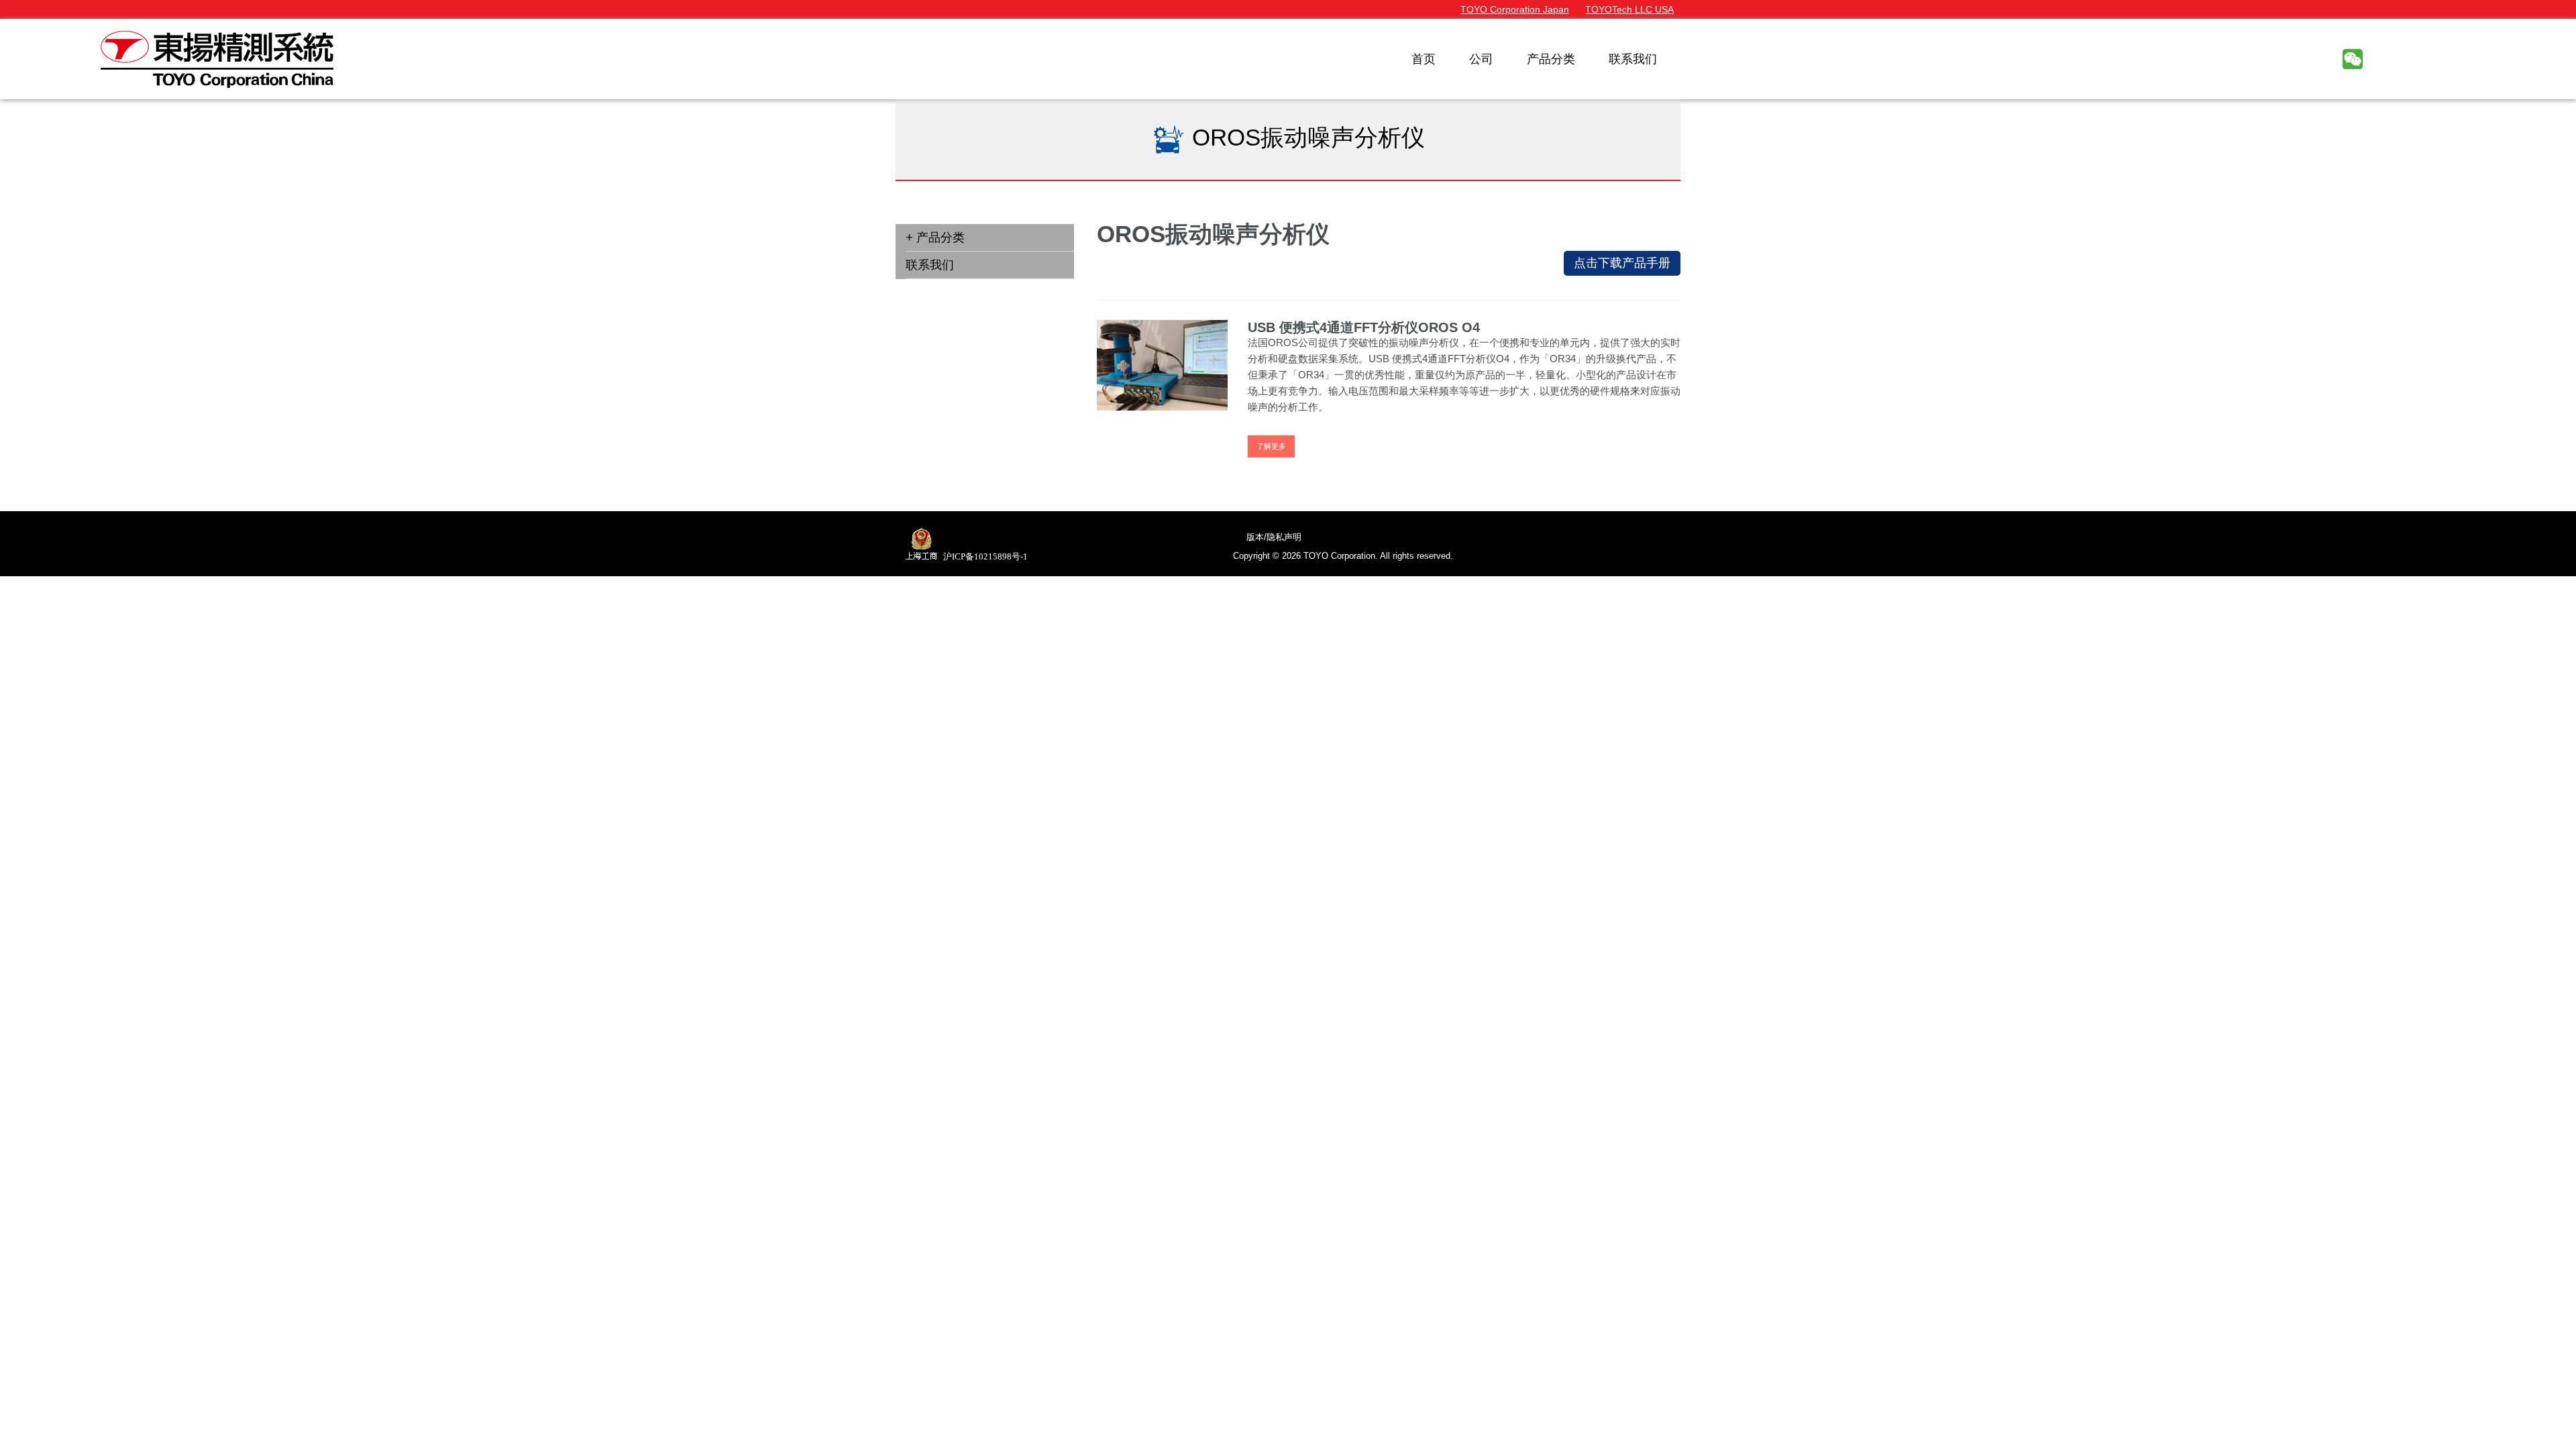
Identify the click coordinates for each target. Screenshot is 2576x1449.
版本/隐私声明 (1274, 537)
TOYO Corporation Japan (1515, 9)
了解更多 (1271, 446)
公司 (1481, 59)
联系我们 (1633, 59)
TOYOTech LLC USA (1629, 9)
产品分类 (941, 237)
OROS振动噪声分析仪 (1305, 137)
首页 (1424, 59)
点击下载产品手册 (1622, 263)
